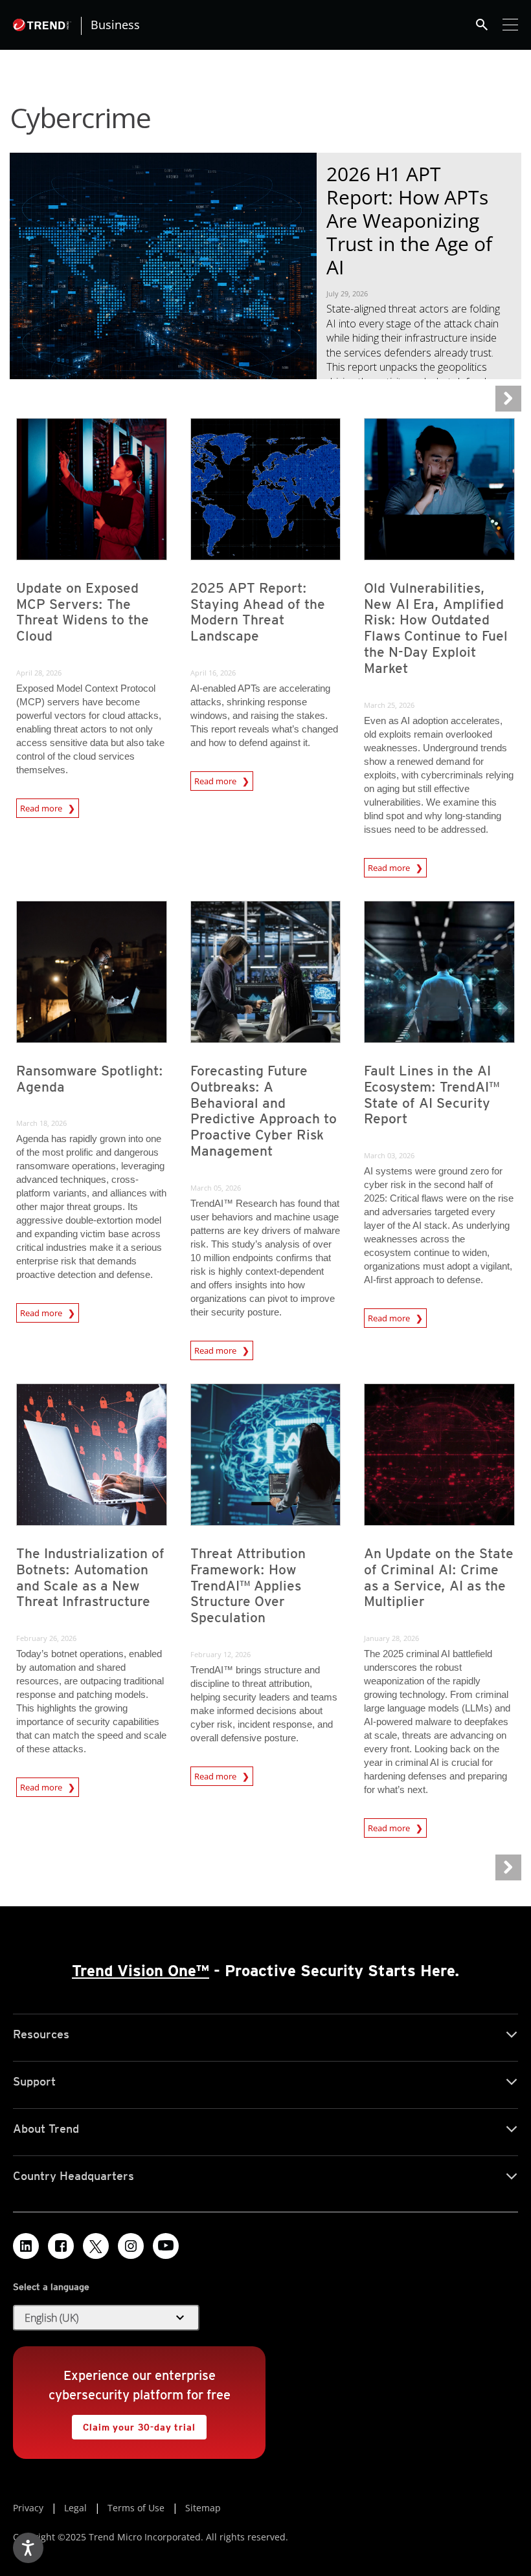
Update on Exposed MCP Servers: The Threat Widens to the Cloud (83, 612)
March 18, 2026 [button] (41, 1123)
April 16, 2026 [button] (213, 673)
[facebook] (61, 2246)
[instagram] (131, 2246)
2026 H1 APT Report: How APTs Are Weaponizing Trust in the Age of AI (409, 220)
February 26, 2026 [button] (46, 1638)
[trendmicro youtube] (166, 2246)
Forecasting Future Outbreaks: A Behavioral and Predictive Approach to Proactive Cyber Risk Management (264, 1111)
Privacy (28, 2508)
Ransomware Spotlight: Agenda (90, 1079)
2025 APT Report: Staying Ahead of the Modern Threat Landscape (258, 612)
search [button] (482, 25)
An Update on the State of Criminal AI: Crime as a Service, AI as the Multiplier (439, 1578)
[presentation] (92, 489)
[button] (106, 2318)
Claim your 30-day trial (133, 2424)
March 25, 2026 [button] (389, 705)
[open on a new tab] (96, 2246)
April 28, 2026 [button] (39, 673)
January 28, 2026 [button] (391, 1638)
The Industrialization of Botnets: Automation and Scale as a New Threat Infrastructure (90, 1578)
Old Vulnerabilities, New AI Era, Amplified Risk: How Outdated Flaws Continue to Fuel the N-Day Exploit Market (436, 628)
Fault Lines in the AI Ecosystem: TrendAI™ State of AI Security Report (432, 1095)
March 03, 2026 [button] (389, 1155)
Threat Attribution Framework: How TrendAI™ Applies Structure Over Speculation (248, 1586)
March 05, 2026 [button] (216, 1188)
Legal (75, 2508)
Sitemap (203, 2508)
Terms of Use (136, 2508)
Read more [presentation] (42, 806)
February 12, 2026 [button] (220, 1654)
